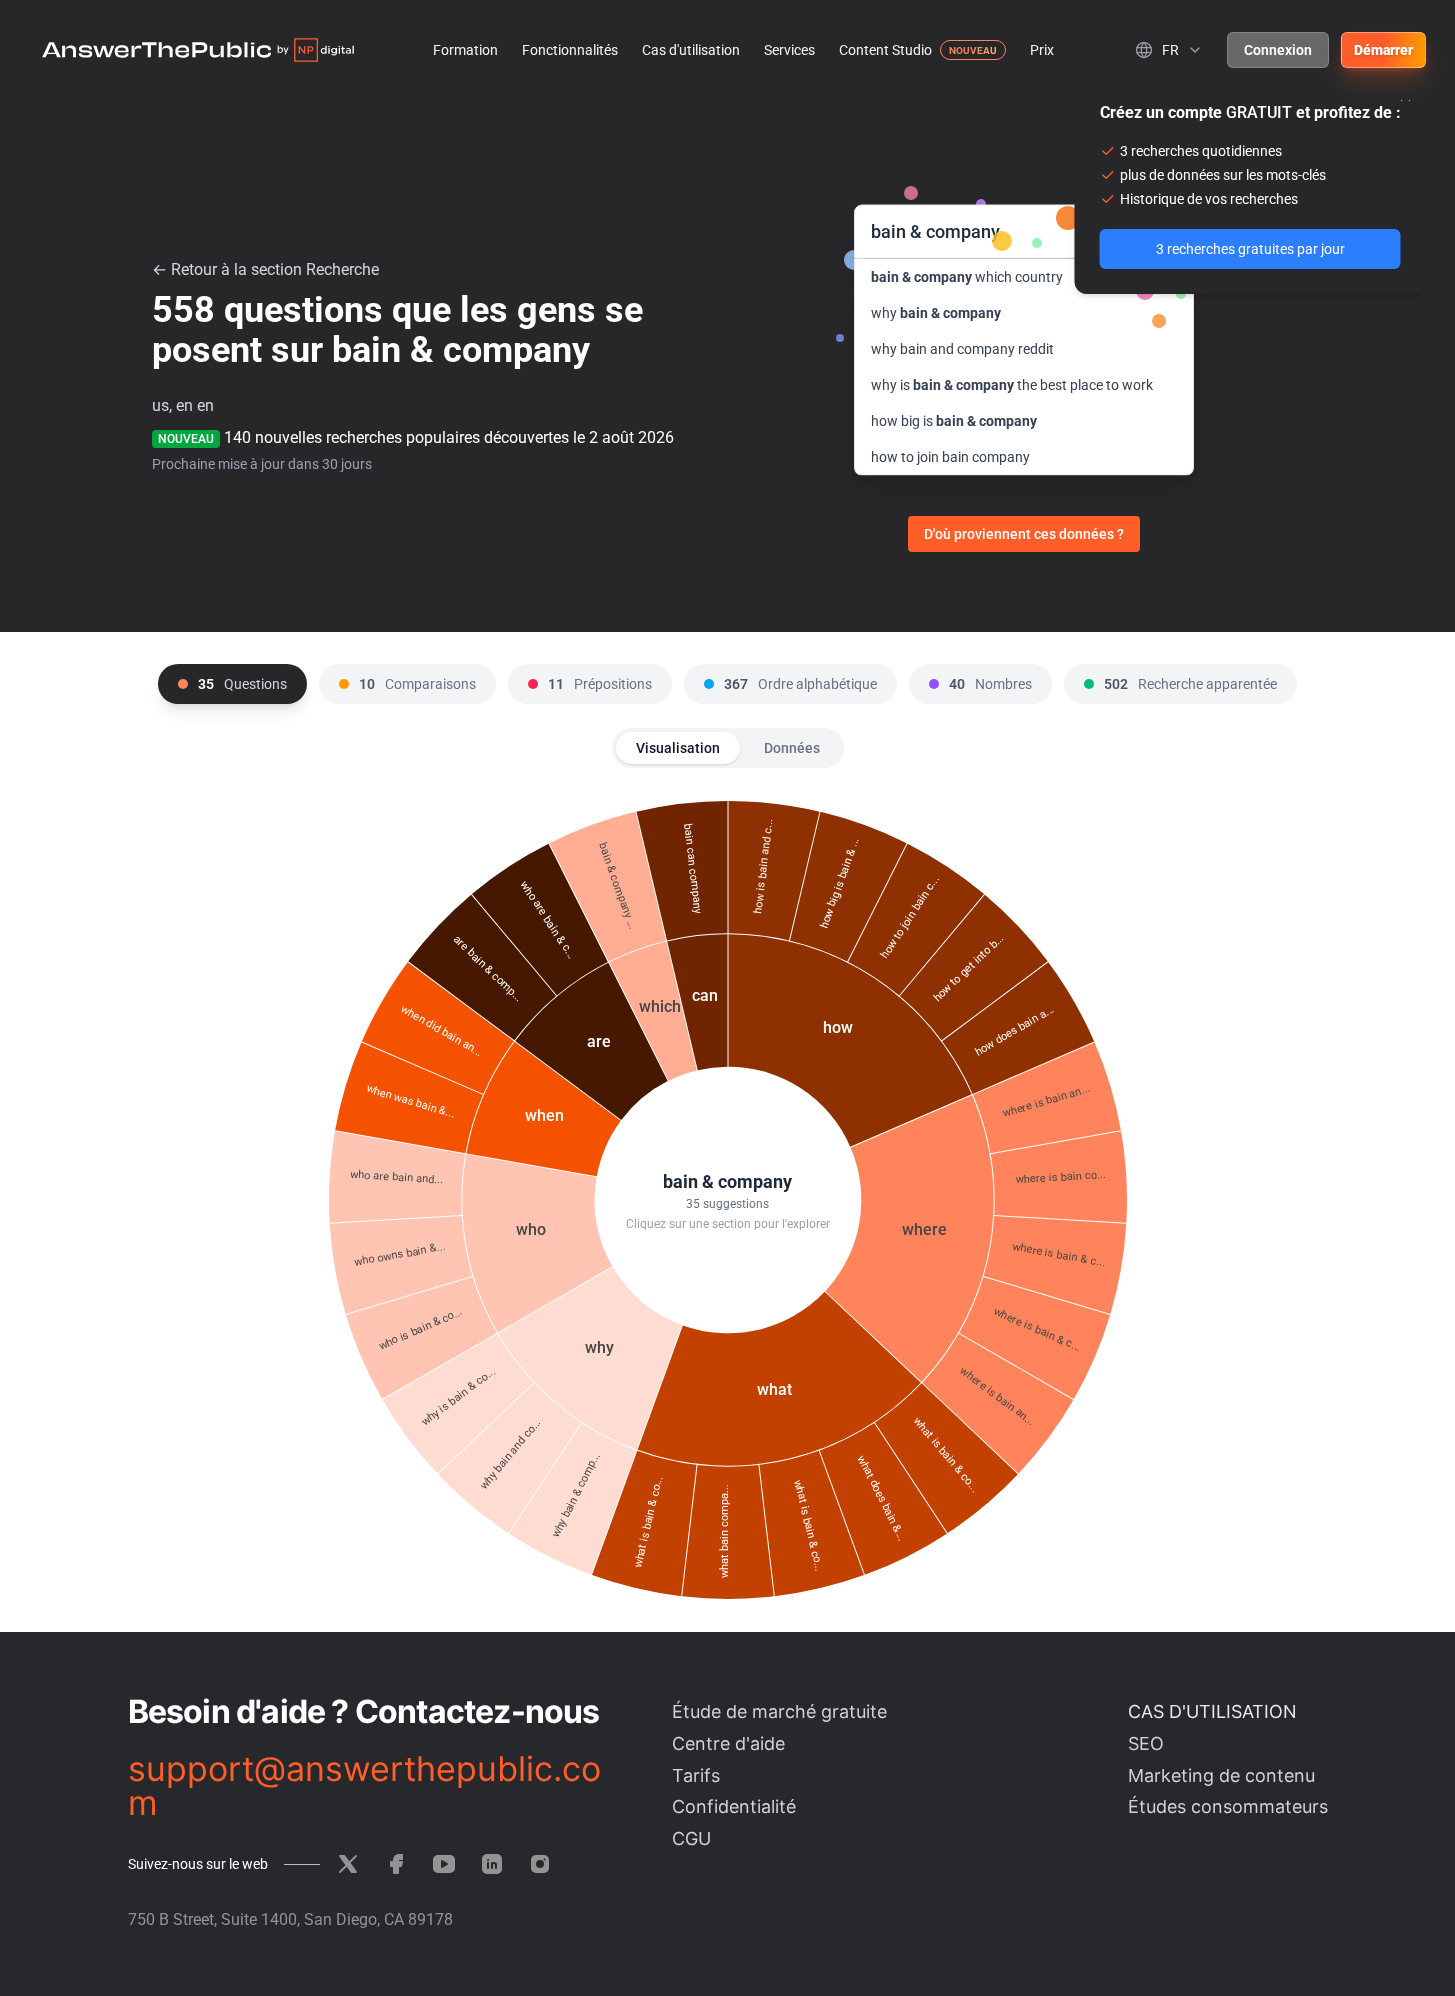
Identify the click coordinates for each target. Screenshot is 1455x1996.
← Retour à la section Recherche (265, 269)
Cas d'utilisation (691, 50)
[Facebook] (396, 1864)
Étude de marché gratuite (779, 1711)
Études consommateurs (1228, 1806)
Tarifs (696, 1775)
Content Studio (885, 50)
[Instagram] (540, 1864)
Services (789, 50)
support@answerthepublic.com (364, 1786)
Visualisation (678, 748)
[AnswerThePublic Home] (198, 50)
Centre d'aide (728, 1743)
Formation (465, 50)
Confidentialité (734, 1806)
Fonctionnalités (570, 50)
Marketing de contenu (1221, 1775)
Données (792, 748)
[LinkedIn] (492, 1864)
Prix (1042, 50)
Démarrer (1383, 50)
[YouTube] (444, 1864)
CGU (691, 1838)
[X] (348, 1864)
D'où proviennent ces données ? (1024, 534)
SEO (1146, 1743)
